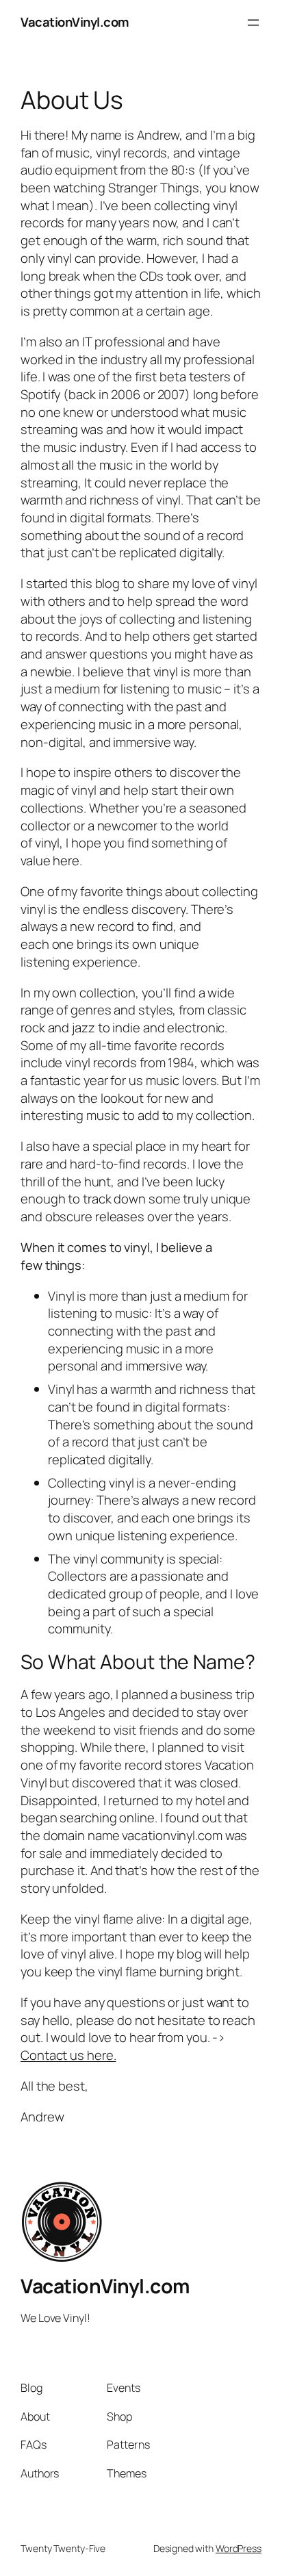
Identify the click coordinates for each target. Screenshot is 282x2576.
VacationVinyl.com (75, 22)
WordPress (239, 2548)
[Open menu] (253, 23)
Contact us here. (68, 2055)
